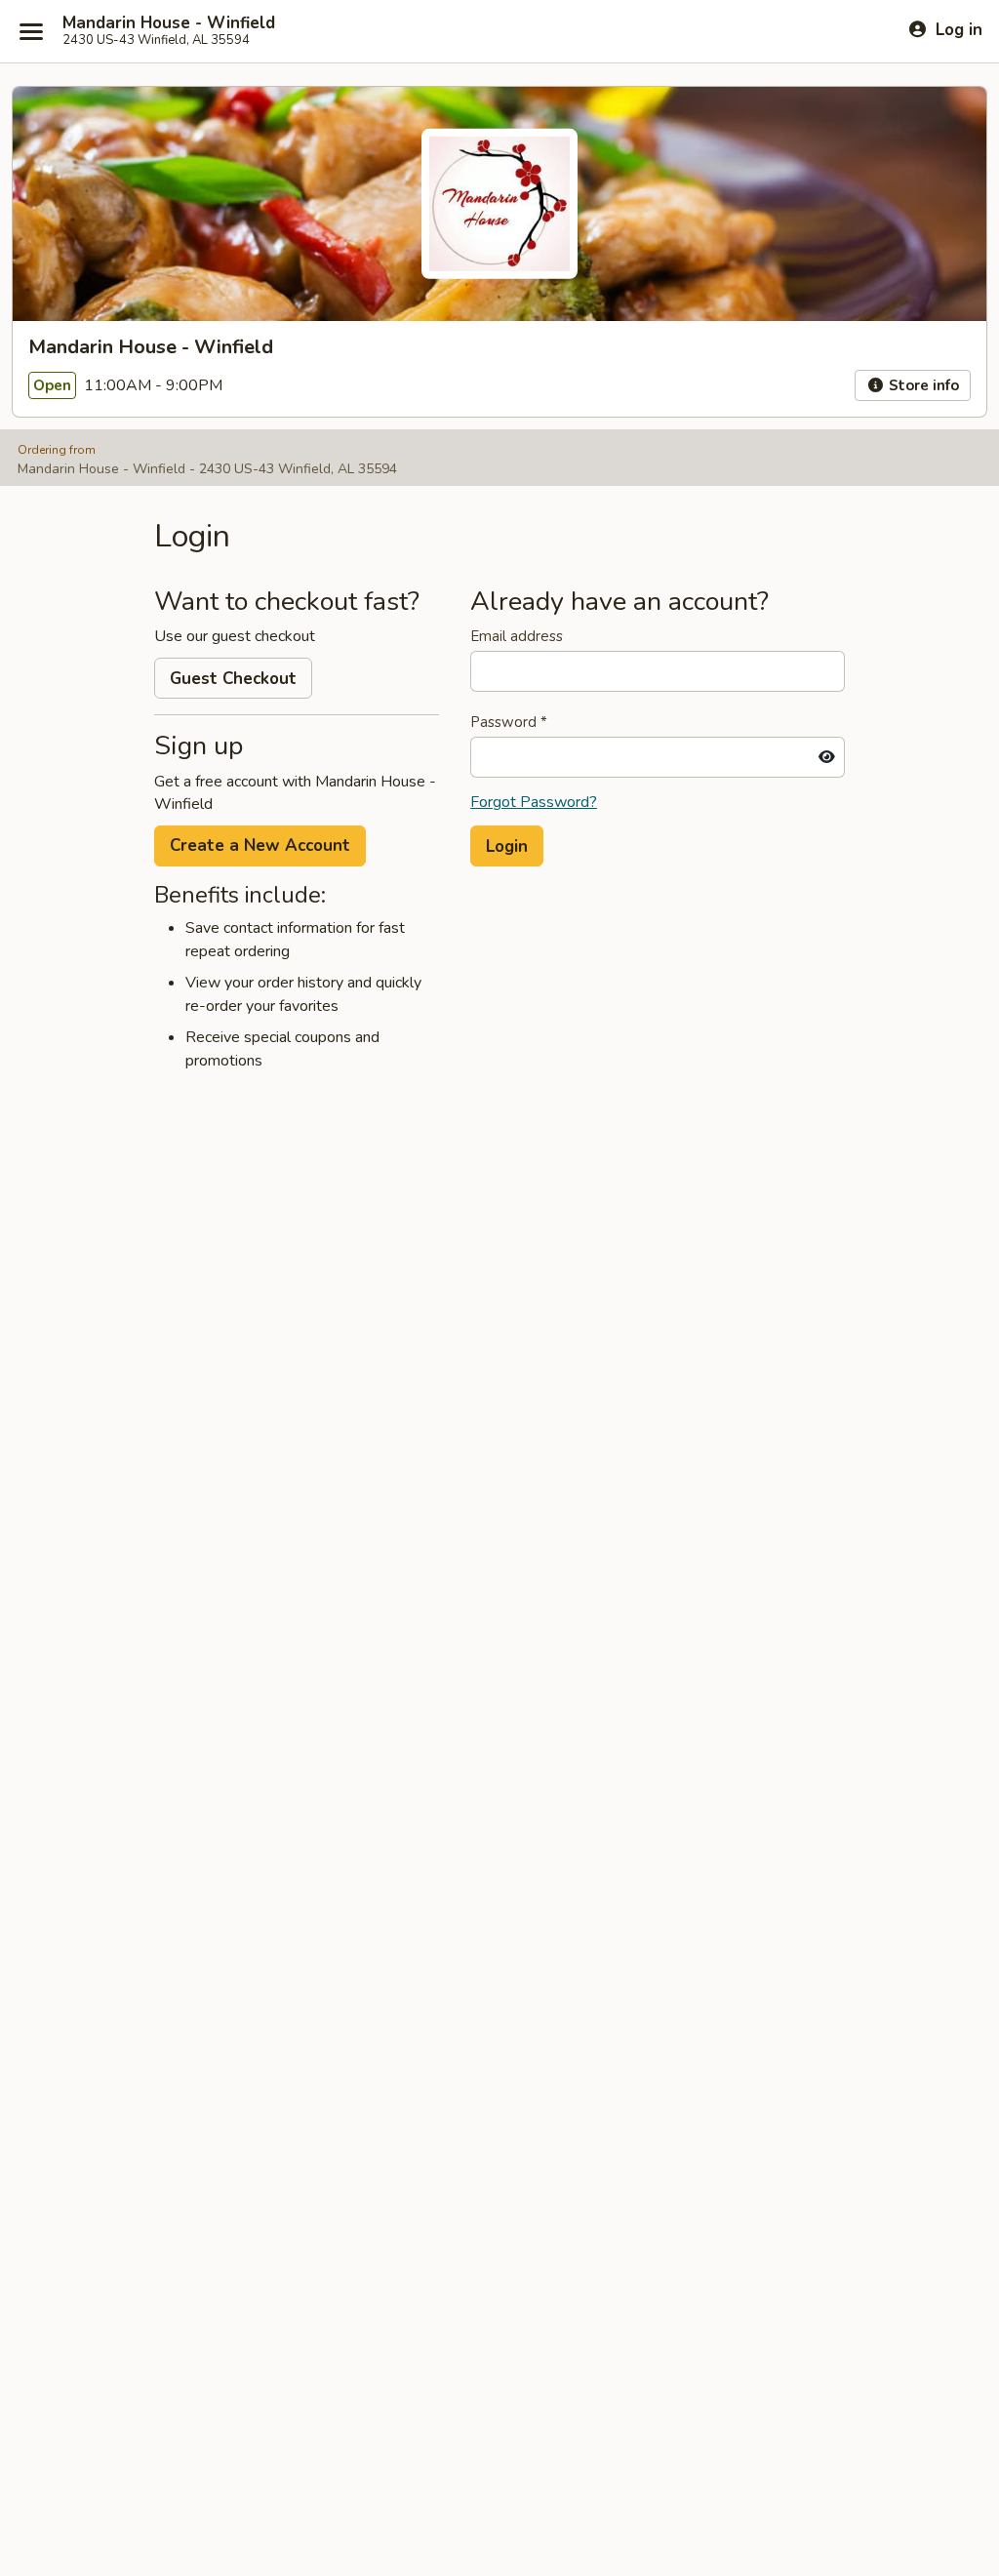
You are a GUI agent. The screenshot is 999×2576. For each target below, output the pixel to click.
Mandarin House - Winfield (169, 23)
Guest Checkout (233, 679)
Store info (922, 385)
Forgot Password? (534, 802)
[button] (507, 846)
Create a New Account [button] (260, 845)
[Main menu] (31, 31)
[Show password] (827, 757)
